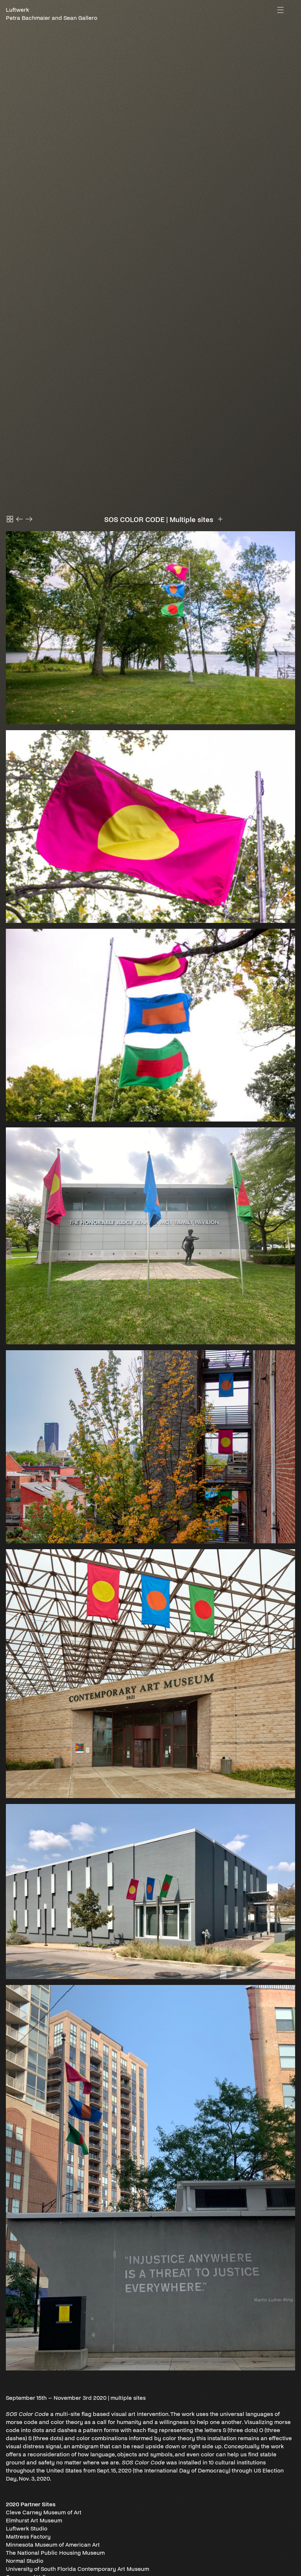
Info (220, 519)
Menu (280, 10)
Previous (19, 519)
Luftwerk (17, 10)
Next (29, 519)
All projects (10, 519)
